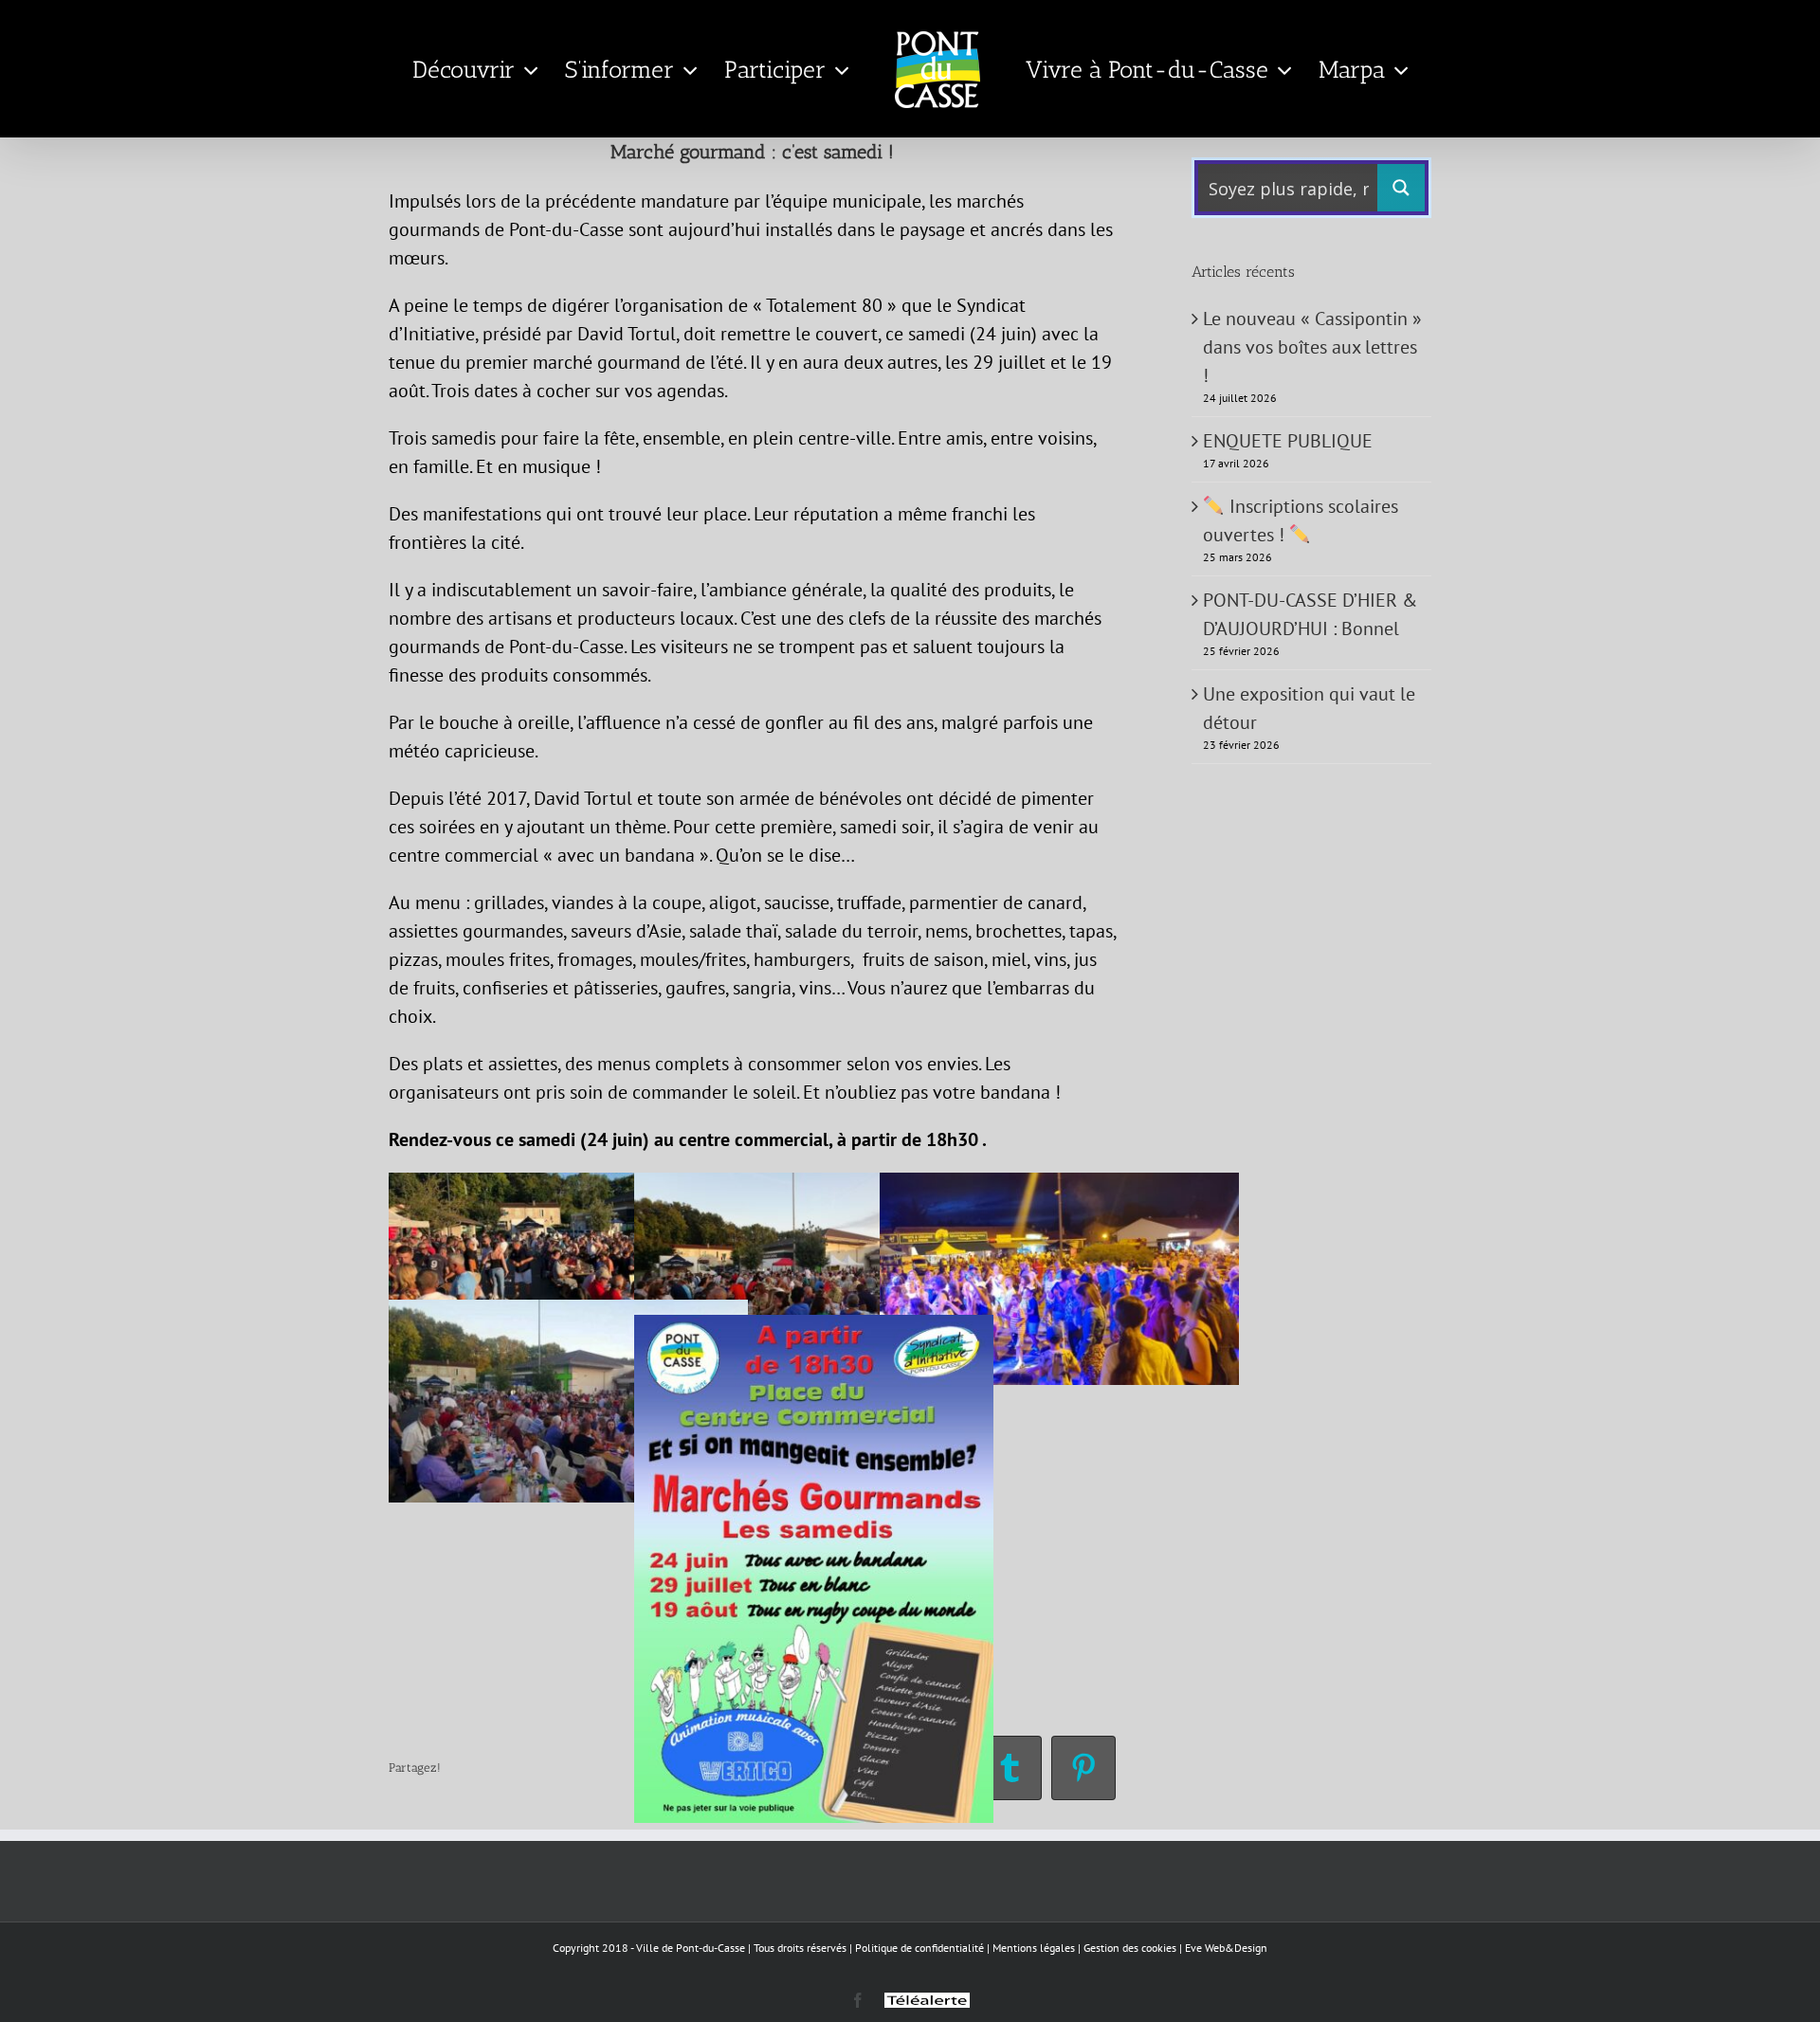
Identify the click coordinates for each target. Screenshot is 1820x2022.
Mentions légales (1034, 1948)
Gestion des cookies (1130, 1948)
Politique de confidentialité (919, 1948)
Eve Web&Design (1226, 1948)
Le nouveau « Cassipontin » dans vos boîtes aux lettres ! (1312, 347)
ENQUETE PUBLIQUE (1288, 441)
